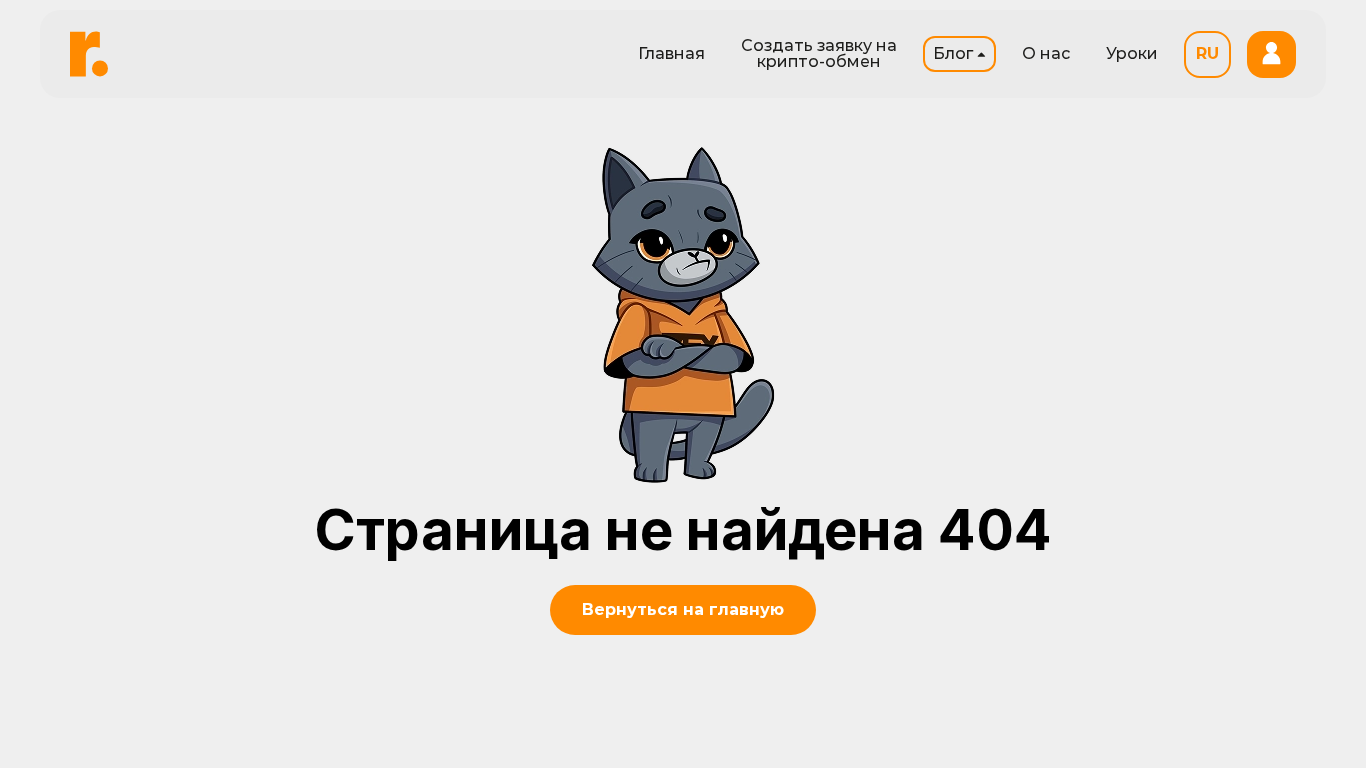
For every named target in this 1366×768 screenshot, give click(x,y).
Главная (671, 53)
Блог (953, 53)
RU (1207, 53)
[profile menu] (1271, 54)
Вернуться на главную (683, 609)
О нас (1046, 53)
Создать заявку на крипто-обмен (819, 53)
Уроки (1132, 53)
